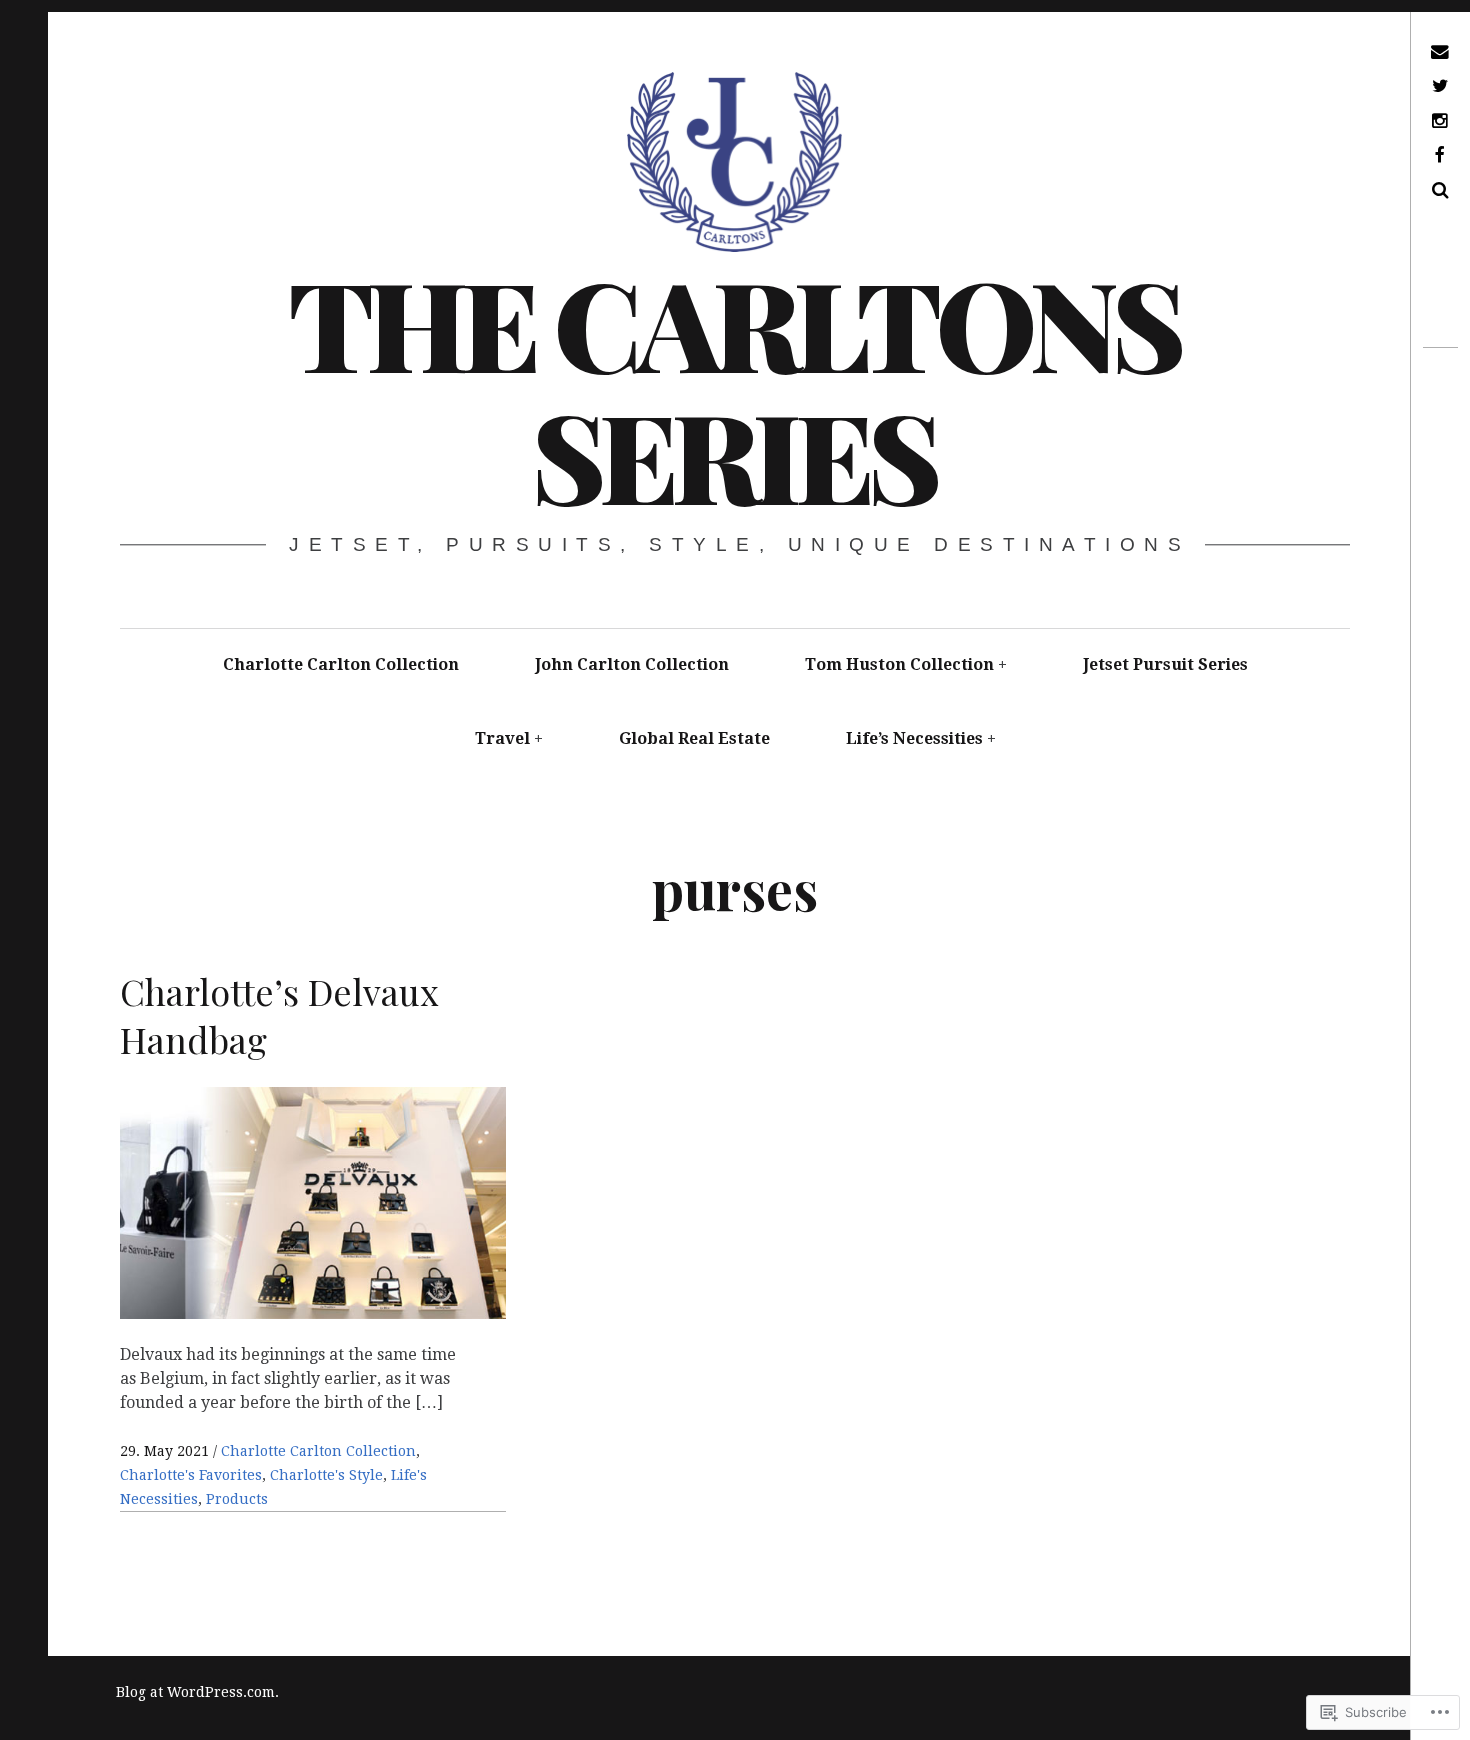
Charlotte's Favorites (191, 1475)
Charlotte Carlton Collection (341, 664)
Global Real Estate (694, 738)
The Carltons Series (734, 388)
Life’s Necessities (914, 738)
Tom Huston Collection (899, 664)
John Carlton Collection (632, 664)
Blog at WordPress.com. (197, 1692)
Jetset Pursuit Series (1165, 664)
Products (237, 1499)
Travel (502, 738)
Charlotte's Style (326, 1475)
